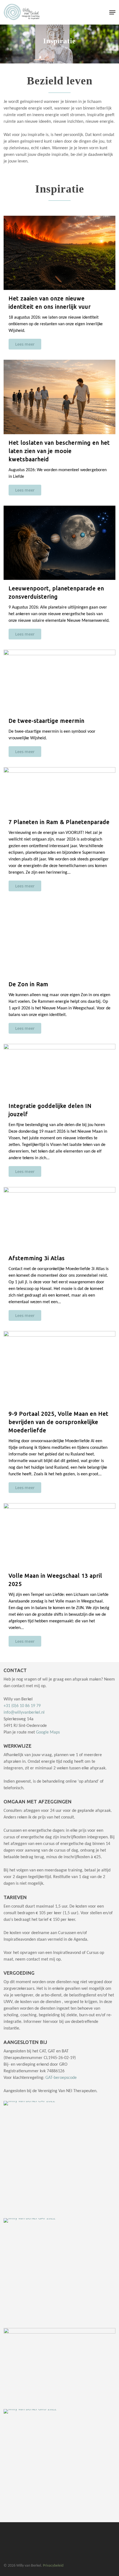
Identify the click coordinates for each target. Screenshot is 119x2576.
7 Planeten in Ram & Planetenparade (59, 822)
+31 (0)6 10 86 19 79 (22, 1706)
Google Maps (48, 1732)
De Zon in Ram (29, 984)
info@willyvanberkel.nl (24, 1713)
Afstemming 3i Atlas (37, 1258)
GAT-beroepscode (61, 2078)
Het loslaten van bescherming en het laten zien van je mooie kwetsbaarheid (59, 451)
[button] (112, 12)
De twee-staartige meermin (46, 721)
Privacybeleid (53, 2566)
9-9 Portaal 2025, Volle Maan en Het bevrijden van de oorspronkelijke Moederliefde (59, 1422)
